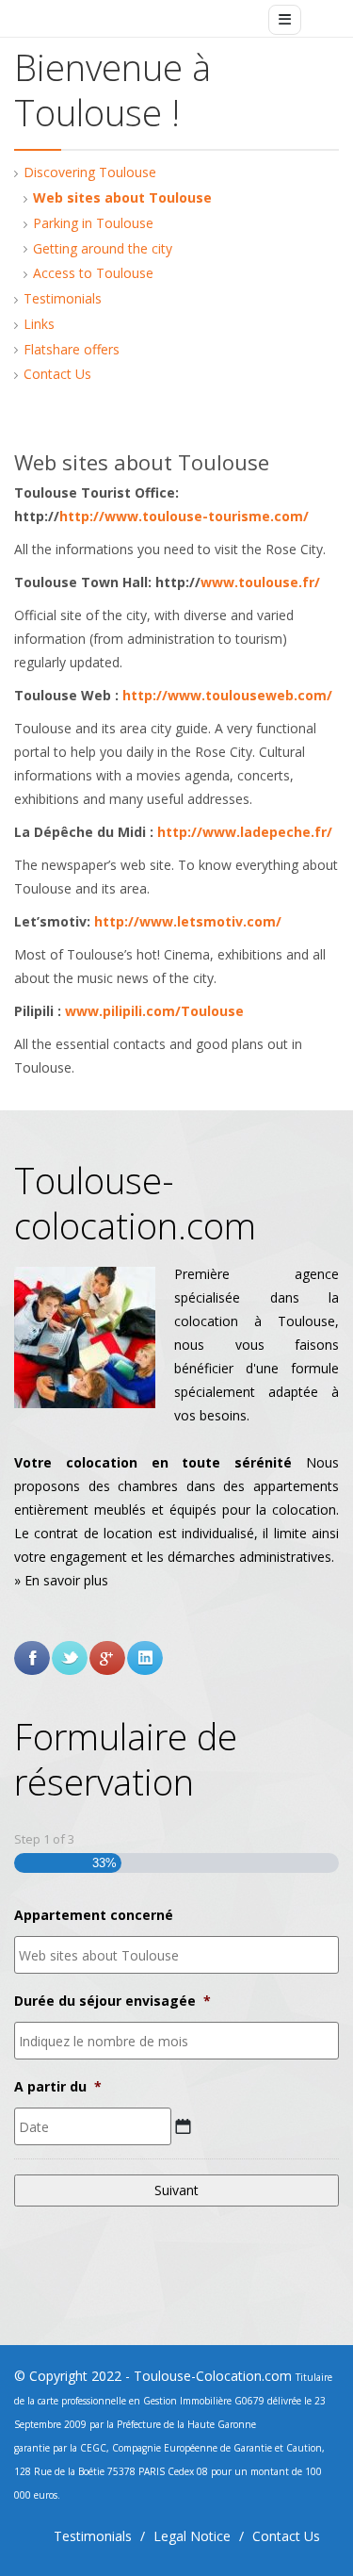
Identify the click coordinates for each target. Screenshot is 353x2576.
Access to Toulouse (93, 273)
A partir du (58, 2087)
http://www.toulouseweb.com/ (227, 695)
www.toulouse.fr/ (260, 582)
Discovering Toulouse (90, 172)
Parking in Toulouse (93, 223)
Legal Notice (192, 2536)
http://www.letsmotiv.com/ (188, 921)
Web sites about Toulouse (122, 197)
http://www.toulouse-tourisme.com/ (184, 516)
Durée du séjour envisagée (112, 2001)
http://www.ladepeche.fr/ (245, 832)
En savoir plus (66, 1580)
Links (39, 324)
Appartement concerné (94, 1915)
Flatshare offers (72, 349)
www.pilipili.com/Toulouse (154, 1011)
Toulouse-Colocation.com (213, 2376)
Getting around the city (103, 248)
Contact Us (57, 374)
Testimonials (63, 298)
